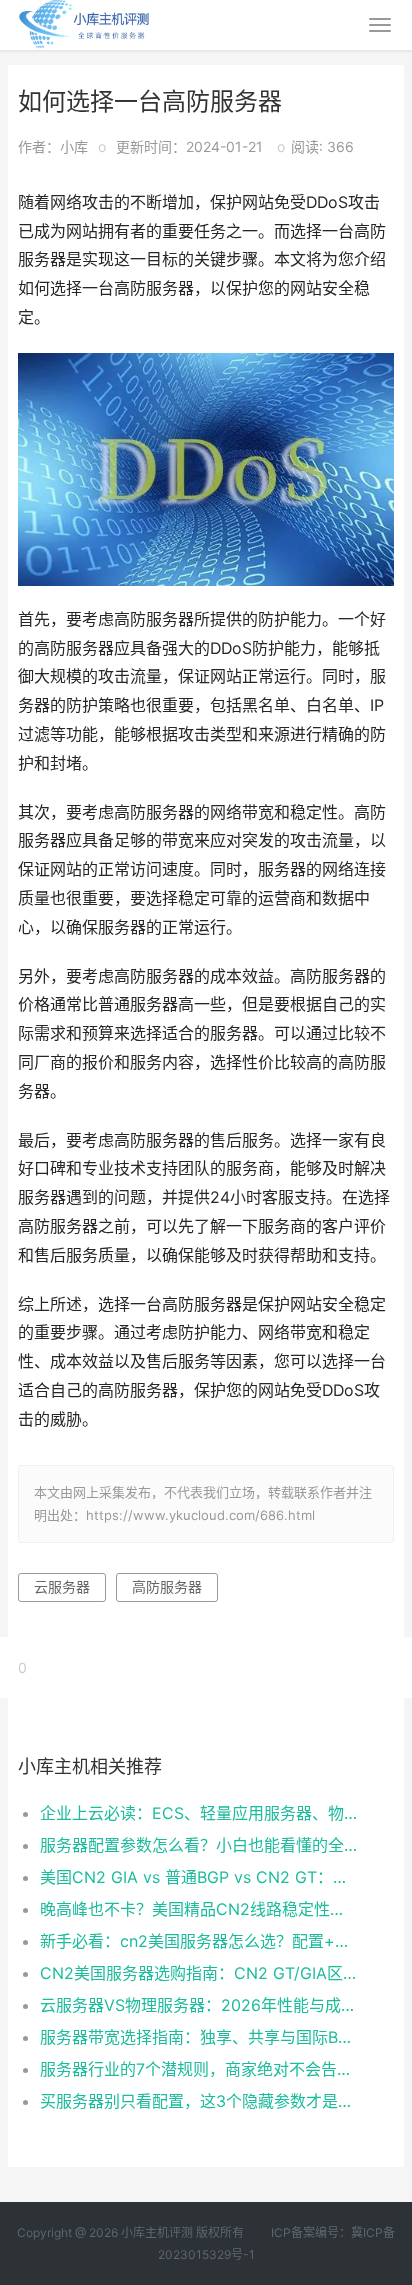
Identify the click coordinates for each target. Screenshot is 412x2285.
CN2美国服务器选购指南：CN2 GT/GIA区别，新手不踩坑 (199, 1973)
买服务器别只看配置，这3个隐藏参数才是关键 (199, 2101)
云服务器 (62, 1586)
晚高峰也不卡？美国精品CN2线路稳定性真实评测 (199, 1909)
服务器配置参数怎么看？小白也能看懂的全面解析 (199, 1845)
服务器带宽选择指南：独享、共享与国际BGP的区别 (199, 2037)
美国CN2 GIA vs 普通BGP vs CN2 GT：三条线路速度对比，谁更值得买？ (199, 1877)
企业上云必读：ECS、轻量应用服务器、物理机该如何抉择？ (199, 1813)
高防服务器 (167, 1586)
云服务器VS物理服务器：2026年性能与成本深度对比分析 (199, 2005)
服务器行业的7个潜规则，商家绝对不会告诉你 (199, 2069)
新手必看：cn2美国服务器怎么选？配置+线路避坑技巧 (199, 1941)
